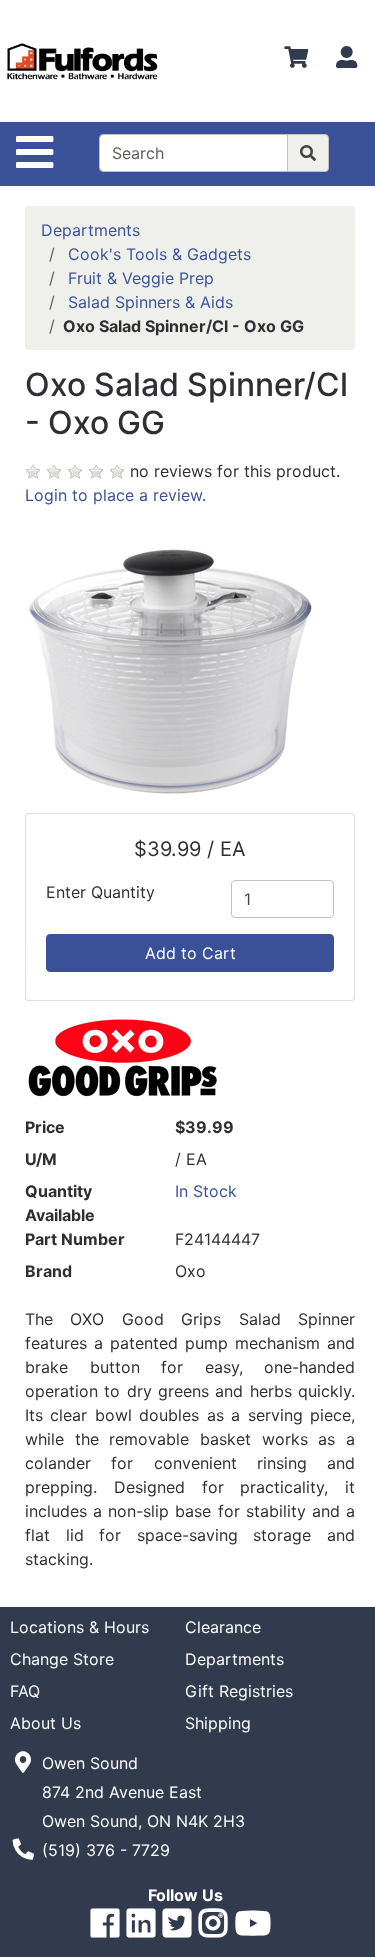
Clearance (223, 1627)
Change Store (62, 1659)
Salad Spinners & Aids (150, 302)
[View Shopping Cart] (296, 61)
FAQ (25, 1691)
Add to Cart (190, 953)
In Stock (206, 1191)
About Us (45, 1723)
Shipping (218, 1723)
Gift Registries (239, 1691)
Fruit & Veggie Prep (141, 278)
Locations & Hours (79, 1627)
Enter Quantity (100, 892)
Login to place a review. (115, 495)
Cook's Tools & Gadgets (159, 254)
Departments (90, 230)
